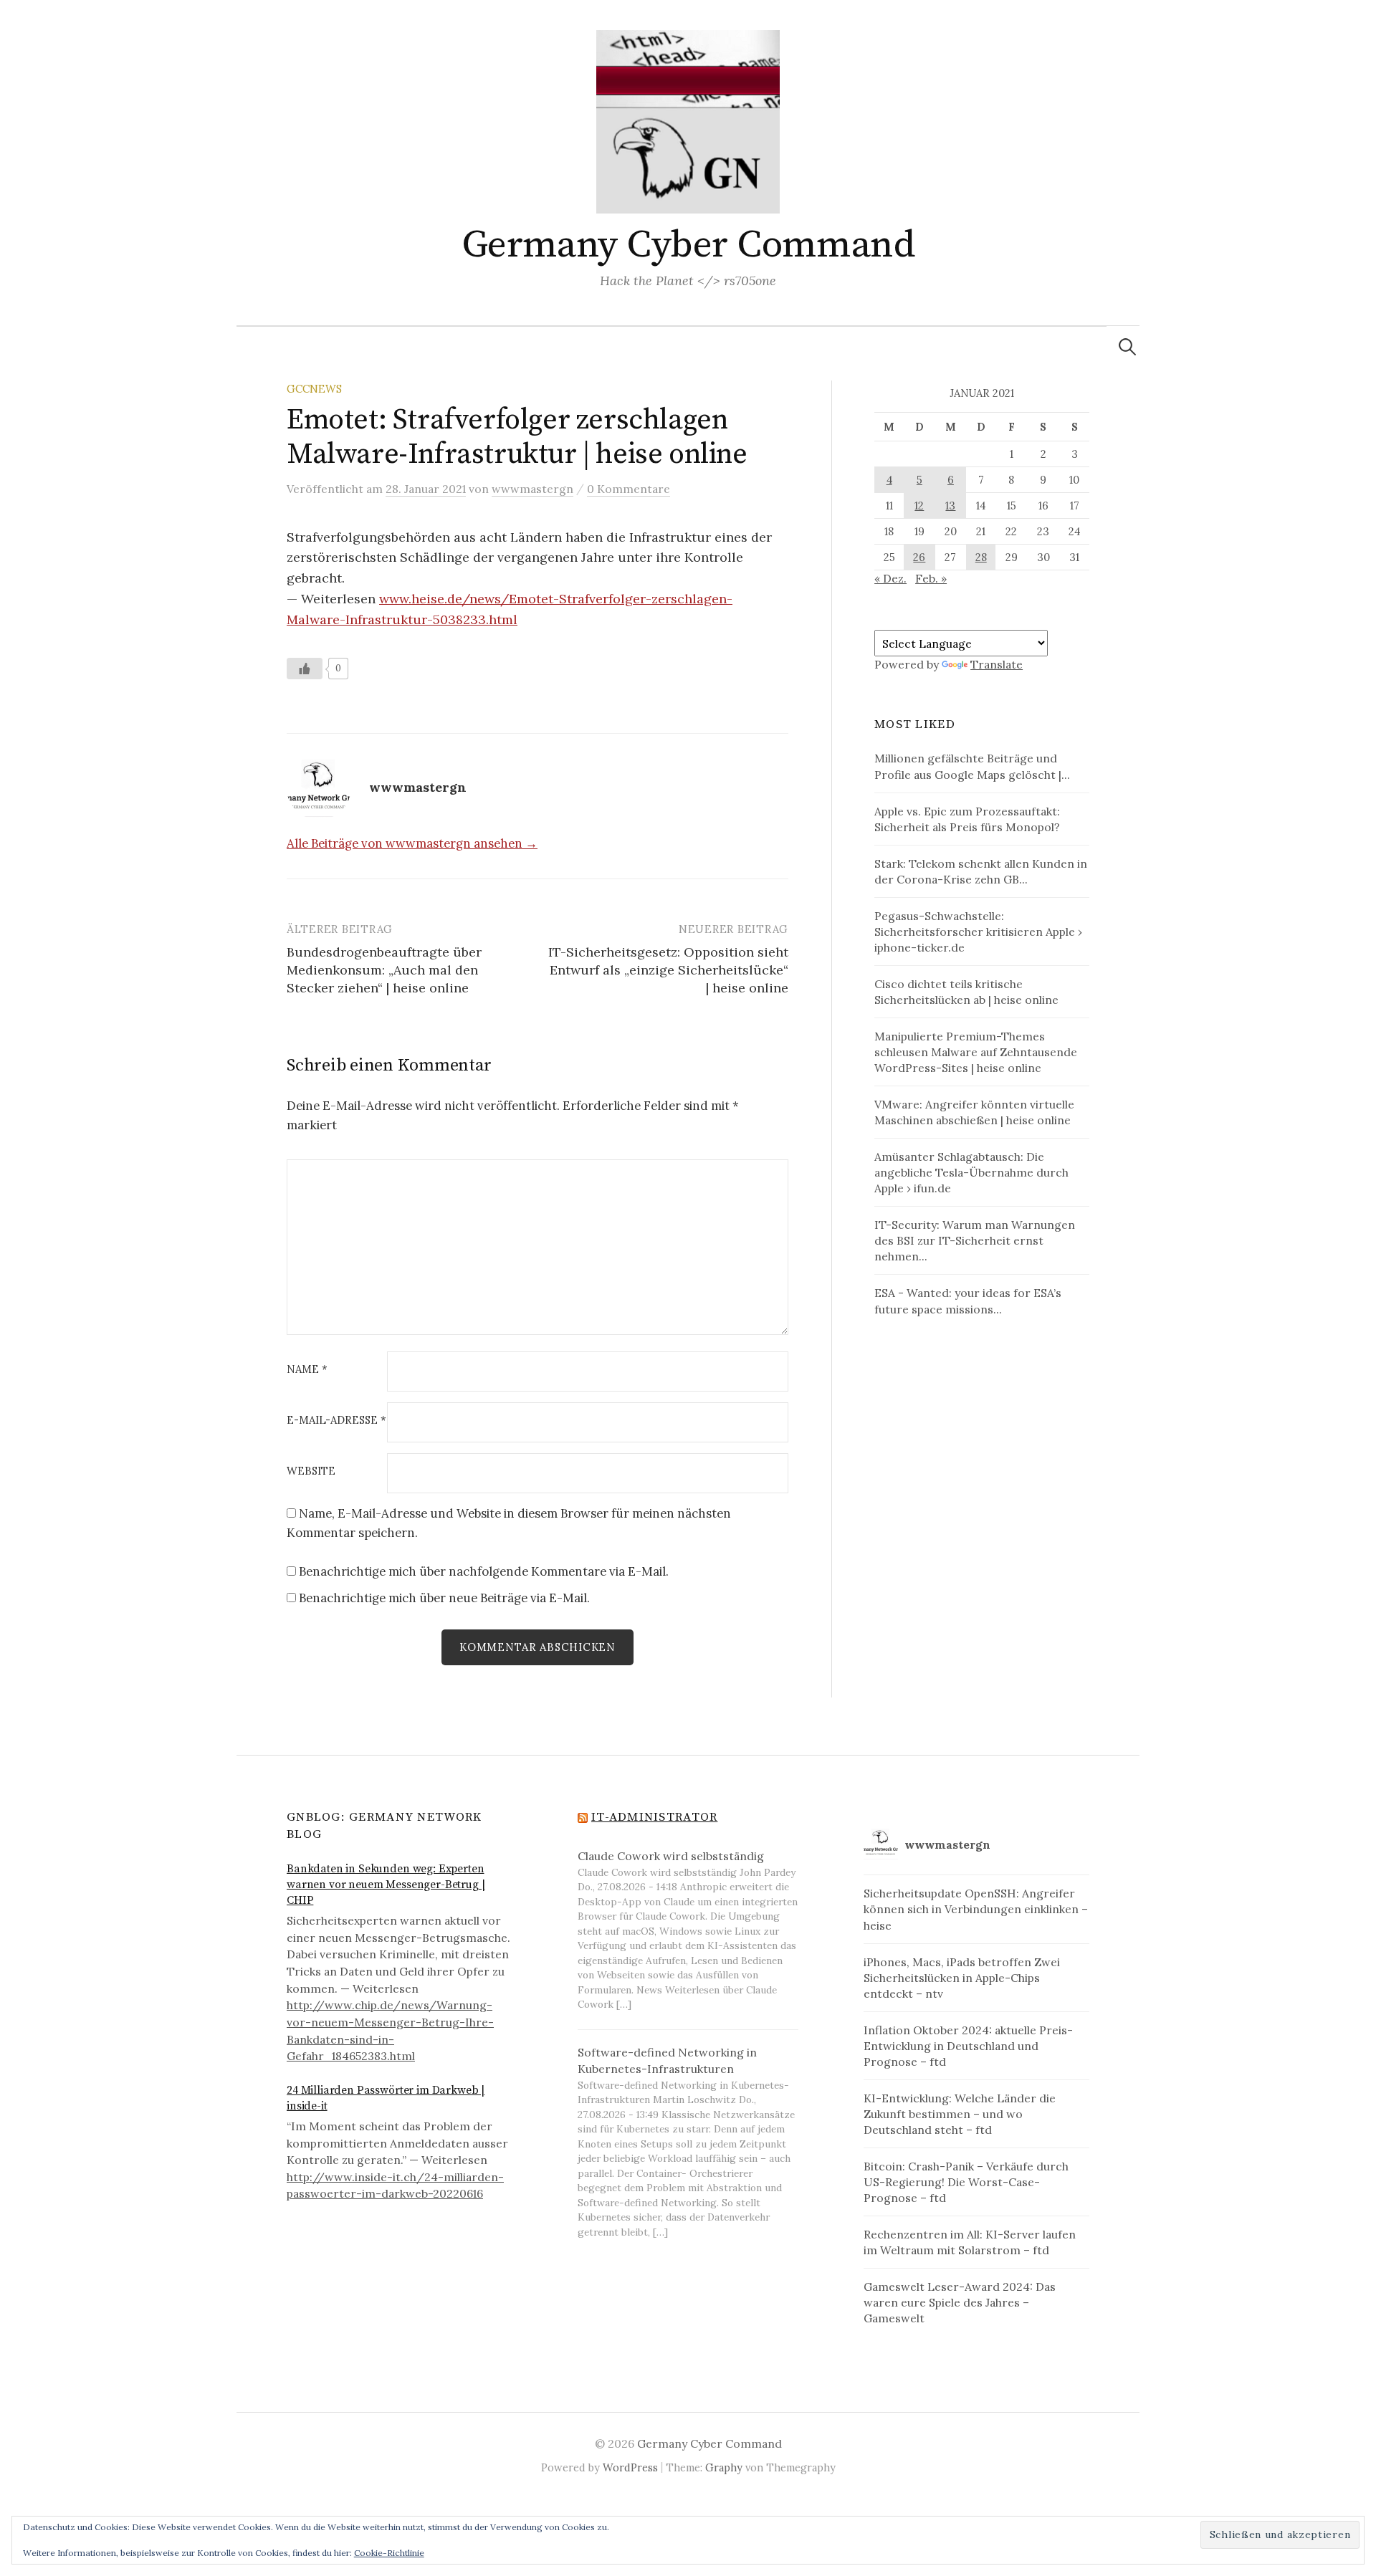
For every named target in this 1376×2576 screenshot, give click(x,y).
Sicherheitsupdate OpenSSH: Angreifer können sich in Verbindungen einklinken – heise (976, 1909)
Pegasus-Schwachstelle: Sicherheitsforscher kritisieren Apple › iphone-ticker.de (978, 932)
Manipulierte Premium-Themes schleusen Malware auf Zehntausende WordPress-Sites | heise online (976, 1052)
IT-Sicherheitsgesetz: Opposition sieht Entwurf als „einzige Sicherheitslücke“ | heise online (668, 970)
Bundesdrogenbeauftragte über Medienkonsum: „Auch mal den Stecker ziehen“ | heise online (384, 970)
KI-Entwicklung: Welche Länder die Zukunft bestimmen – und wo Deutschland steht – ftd (960, 2114)
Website (311, 1471)
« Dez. (890, 578)
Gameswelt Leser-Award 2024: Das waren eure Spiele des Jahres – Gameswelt (960, 2302)
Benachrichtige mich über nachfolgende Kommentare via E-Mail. (484, 1571)
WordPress (630, 2467)
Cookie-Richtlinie (389, 2553)
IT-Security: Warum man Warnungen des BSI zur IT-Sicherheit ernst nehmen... (975, 1240)
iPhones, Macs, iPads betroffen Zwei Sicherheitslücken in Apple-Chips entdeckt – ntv (962, 1978)
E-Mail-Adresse (336, 1421)
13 (950, 506)
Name (307, 1370)
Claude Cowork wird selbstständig (671, 1856)
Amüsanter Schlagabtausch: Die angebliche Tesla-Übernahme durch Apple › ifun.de (971, 1172)
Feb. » (931, 578)
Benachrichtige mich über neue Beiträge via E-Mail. (444, 1598)
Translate (997, 664)
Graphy (724, 2467)
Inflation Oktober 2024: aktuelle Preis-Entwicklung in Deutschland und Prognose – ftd (968, 2046)
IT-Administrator (654, 1817)
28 (981, 557)
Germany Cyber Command (688, 245)
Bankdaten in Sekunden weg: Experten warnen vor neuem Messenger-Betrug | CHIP (386, 1885)
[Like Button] (305, 669)
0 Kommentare (629, 489)
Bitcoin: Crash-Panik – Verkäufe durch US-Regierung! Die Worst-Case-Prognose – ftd (966, 2182)
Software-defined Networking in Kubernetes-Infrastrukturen (667, 2061)
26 (919, 557)
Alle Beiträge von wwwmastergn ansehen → (412, 843)
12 (919, 506)
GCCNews (314, 389)
